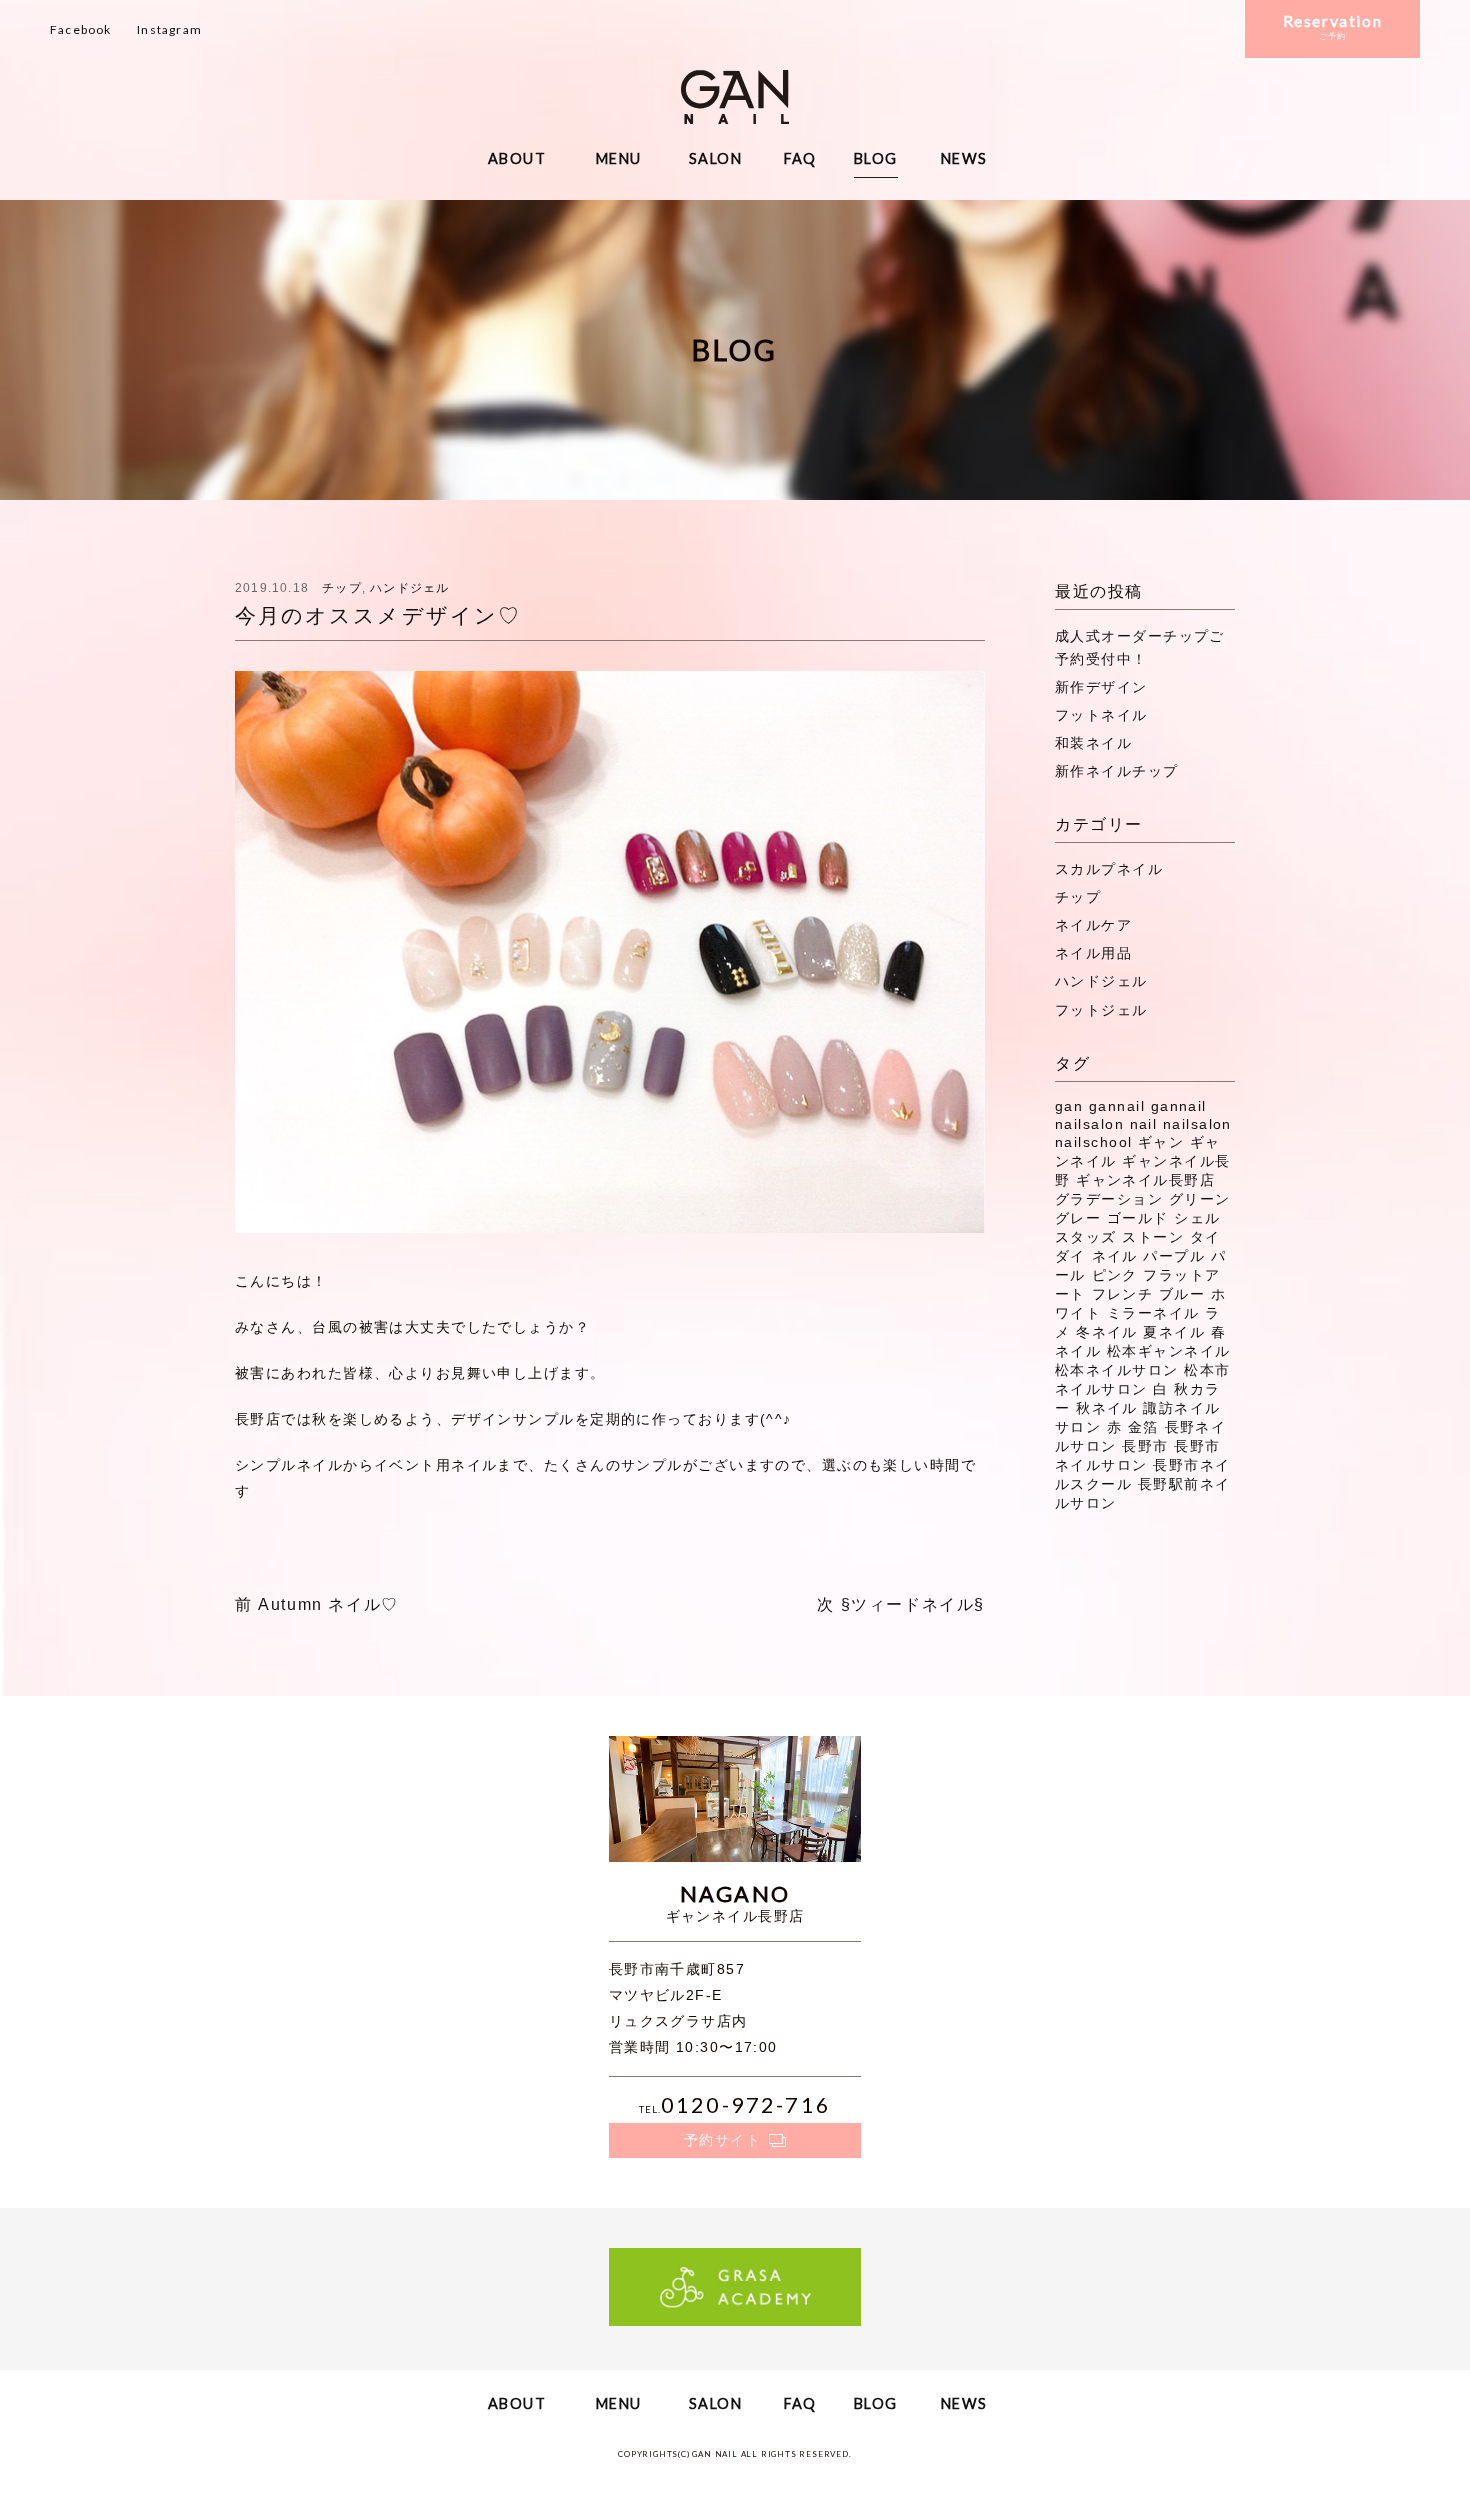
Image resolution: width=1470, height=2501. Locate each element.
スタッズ (1086, 1237)
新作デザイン (1101, 687)
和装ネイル (1093, 743)
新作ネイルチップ (1117, 771)
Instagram (169, 29)
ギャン (1161, 1142)
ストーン (1153, 1237)
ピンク (1115, 1275)
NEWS (964, 158)
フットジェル (1101, 1010)
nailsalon (1197, 1124)
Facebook (81, 29)
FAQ (800, 158)
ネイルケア (1093, 925)
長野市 (1145, 1446)
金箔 (1143, 1427)
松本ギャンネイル (1169, 1351)
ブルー (1182, 1294)
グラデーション (1109, 1199)
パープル (1174, 1256)
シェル (1197, 1218)
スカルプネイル (1109, 869)
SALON (715, 158)
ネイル (1115, 1256)
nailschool (1093, 1142)
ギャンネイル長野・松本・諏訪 (735, 97)
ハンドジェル (409, 588)
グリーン (1200, 1199)
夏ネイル (1174, 1332)
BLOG (876, 158)
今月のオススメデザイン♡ (378, 615)
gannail (1117, 1106)
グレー (1078, 1218)
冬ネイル (1107, 1332)
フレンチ (1123, 1294)
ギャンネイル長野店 (1145, 1180)
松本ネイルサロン (1117, 1370)
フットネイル (1101, 715)
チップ (342, 588)
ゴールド (1138, 1218)
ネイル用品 (1093, 953)
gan (1069, 1106)
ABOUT (517, 158)
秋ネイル (1107, 1408)
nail (1144, 1124)
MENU (619, 158)
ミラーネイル (1153, 1313)
